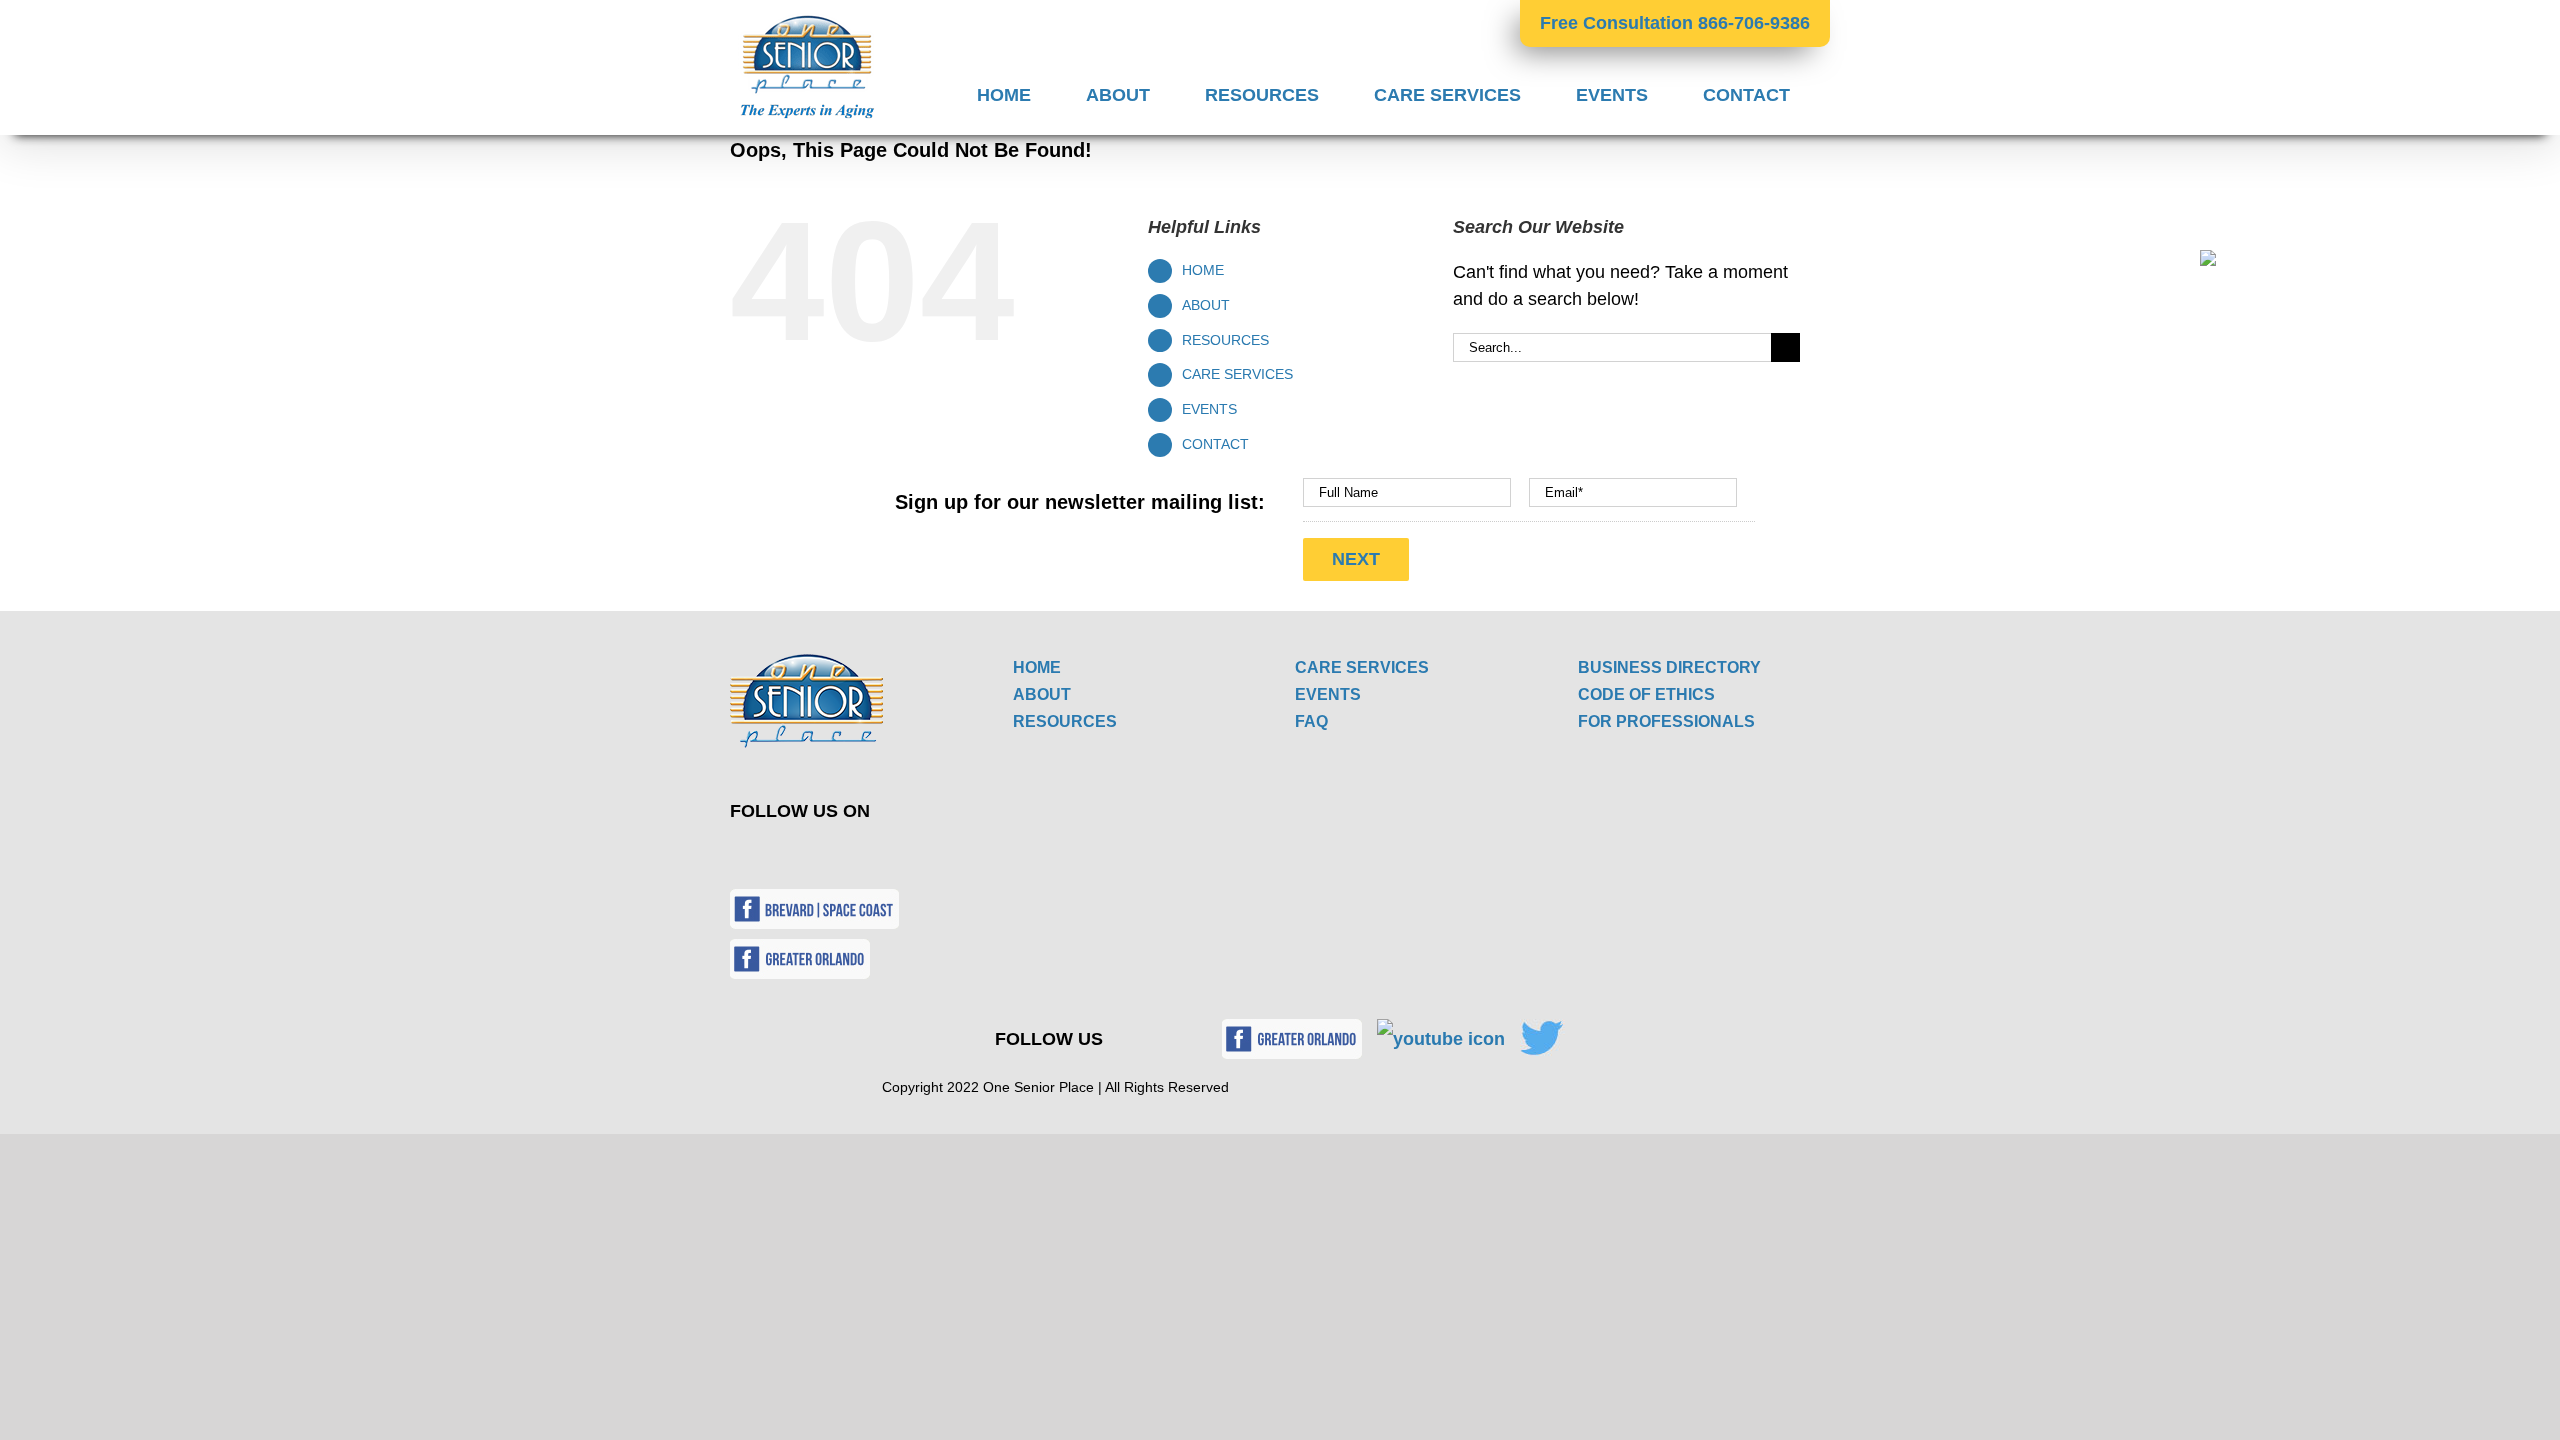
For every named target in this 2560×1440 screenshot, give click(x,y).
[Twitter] (763, 855)
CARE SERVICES (1237, 374)
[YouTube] (810, 855)
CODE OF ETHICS (1646, 694)
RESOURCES (1225, 340)
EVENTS (1209, 409)
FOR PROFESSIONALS (1666, 721)
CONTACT (1215, 444)
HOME (1203, 270)
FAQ (1311, 721)
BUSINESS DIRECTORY (1669, 667)
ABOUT (1206, 305)
